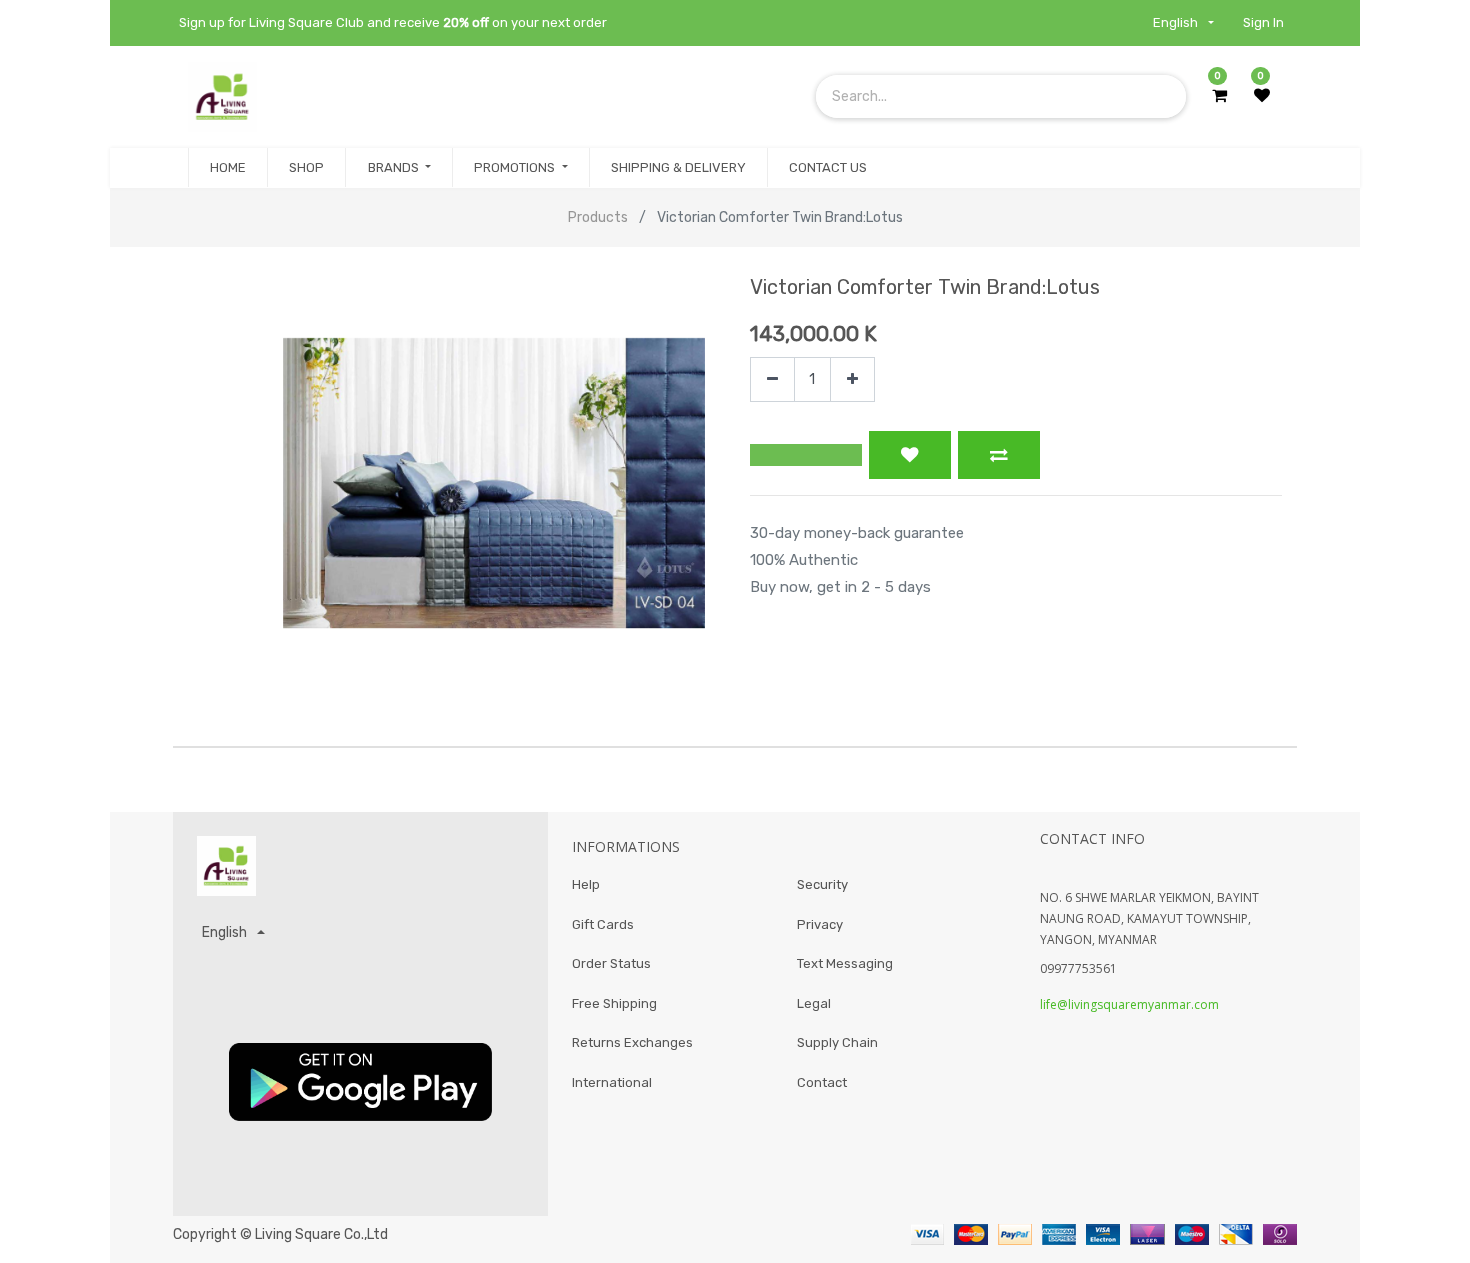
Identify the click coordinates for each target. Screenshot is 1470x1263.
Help (586, 884)
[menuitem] (228, 168)
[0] (1219, 96)
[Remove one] (772, 379)
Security (822, 884)
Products (598, 217)
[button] (806, 455)
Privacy (820, 924)
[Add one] (852, 379)
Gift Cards (603, 924)
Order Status (611, 963)
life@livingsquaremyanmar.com (1129, 1004)
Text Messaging (845, 963)
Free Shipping (614, 1003)
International (612, 1082)
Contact (822, 1082)
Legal (814, 1003)
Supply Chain (837, 1042)
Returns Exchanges (632, 1042)
